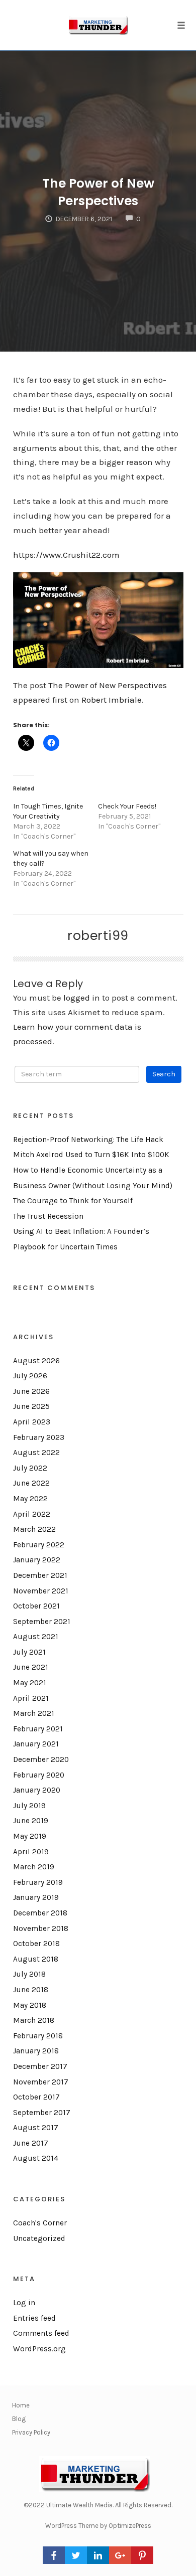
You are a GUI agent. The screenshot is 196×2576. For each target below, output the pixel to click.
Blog (19, 2419)
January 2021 (36, 1744)
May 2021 (30, 1683)
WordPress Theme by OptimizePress (98, 2526)
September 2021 (42, 1622)
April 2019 (31, 1852)
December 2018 (40, 1913)
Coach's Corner (40, 2223)
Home (21, 2405)
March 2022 (34, 1529)
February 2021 (38, 1729)
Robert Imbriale (112, 700)
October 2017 (36, 2097)
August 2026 (36, 1361)
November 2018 (41, 1928)
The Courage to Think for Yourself (73, 1201)
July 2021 (29, 1652)
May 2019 (30, 1836)
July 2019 (29, 1806)
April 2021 (31, 1698)
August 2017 (36, 2128)
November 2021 (41, 1591)
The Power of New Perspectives (98, 192)
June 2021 (31, 1667)
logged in (82, 998)
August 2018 (36, 1959)
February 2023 (39, 1437)
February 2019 (38, 1882)
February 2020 (39, 1775)
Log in (24, 2303)
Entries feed (34, 2318)
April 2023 (32, 1422)
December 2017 (40, 2066)
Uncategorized (39, 2238)
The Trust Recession (48, 1216)
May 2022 (30, 1499)
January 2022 (37, 1560)
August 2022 (36, 1453)
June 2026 (31, 1391)
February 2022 (39, 1545)
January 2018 (36, 2051)
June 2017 (31, 2143)
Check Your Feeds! (127, 806)
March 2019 (34, 1867)
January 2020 (37, 1790)
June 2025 (31, 1406)
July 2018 (29, 1974)
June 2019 (31, 1821)
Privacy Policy (31, 2432)
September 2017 (42, 2113)
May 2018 (30, 2005)
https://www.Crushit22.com (66, 555)
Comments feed (41, 2333)
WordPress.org (39, 2349)
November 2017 (41, 2082)
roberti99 (98, 935)
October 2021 (36, 1606)
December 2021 (40, 1575)
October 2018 (36, 1944)
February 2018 (38, 2036)
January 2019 (36, 1897)
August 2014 (36, 2158)
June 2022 (31, 1483)
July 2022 (30, 1468)
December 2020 (41, 1759)
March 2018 (34, 2020)
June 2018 (31, 1990)
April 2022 (32, 1514)
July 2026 (30, 1376)
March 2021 (34, 1713)
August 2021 (36, 1637)
